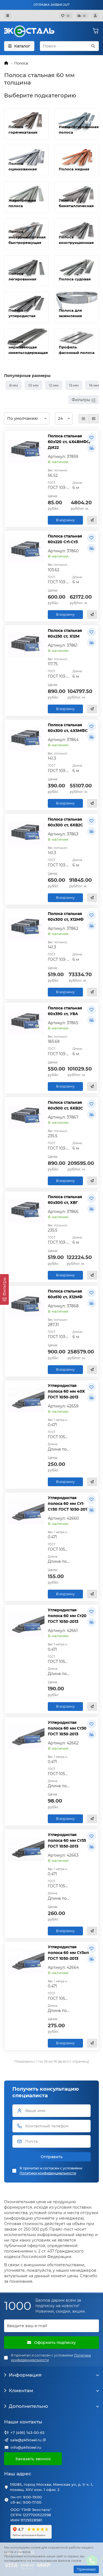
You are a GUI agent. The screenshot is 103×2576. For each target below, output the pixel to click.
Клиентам (21, 2391)
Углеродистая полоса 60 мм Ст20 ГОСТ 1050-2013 (67, 1616)
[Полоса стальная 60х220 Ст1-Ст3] (26, 550)
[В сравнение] (91, 448)
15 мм (74, 385)
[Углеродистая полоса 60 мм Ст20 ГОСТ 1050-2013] (26, 1624)
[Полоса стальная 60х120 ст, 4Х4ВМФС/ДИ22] (26, 450)
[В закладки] (91, 438)
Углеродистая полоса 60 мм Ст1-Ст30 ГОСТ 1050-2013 (68, 1504)
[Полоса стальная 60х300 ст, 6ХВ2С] (26, 833)
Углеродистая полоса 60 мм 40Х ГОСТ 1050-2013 (66, 1391)
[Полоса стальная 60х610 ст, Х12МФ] (26, 1305)
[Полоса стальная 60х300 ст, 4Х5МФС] (26, 739)
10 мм (33, 385)
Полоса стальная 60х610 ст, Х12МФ (65, 1294)
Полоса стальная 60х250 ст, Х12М (65, 633)
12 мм (54, 385)
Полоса (21, 63)
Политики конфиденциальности (48, 2173)
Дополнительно (28, 2406)
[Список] (94, 419)
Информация (25, 2375)
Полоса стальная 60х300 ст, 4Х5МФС (68, 728)
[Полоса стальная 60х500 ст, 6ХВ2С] (26, 1117)
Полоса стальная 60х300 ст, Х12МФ (66, 917)
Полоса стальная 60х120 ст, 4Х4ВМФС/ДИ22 (69, 442)
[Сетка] (83, 419)
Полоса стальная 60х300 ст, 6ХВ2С (65, 822)
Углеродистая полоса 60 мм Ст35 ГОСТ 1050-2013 (67, 1840)
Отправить (52, 2157)
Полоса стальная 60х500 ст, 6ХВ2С (65, 1105)
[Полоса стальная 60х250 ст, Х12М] (26, 645)
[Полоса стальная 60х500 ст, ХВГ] (26, 1211)
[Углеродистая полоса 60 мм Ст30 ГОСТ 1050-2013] (26, 1737)
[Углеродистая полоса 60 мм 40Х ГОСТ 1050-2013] (26, 1400)
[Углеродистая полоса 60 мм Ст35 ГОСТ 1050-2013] (26, 1849)
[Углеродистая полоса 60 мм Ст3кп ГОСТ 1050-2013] (26, 1961)
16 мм (94, 385)
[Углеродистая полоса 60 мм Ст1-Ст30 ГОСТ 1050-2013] (26, 1512)
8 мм (14, 385)
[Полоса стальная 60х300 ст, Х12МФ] (26, 928)
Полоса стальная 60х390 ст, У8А (65, 1011)
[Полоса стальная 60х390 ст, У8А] (26, 1022)
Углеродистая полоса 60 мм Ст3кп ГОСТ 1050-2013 (68, 1953)
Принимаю (86, 2569)
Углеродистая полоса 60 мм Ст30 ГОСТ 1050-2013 (67, 1728)
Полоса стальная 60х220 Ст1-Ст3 (65, 539)
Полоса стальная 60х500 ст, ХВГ (65, 1200)
